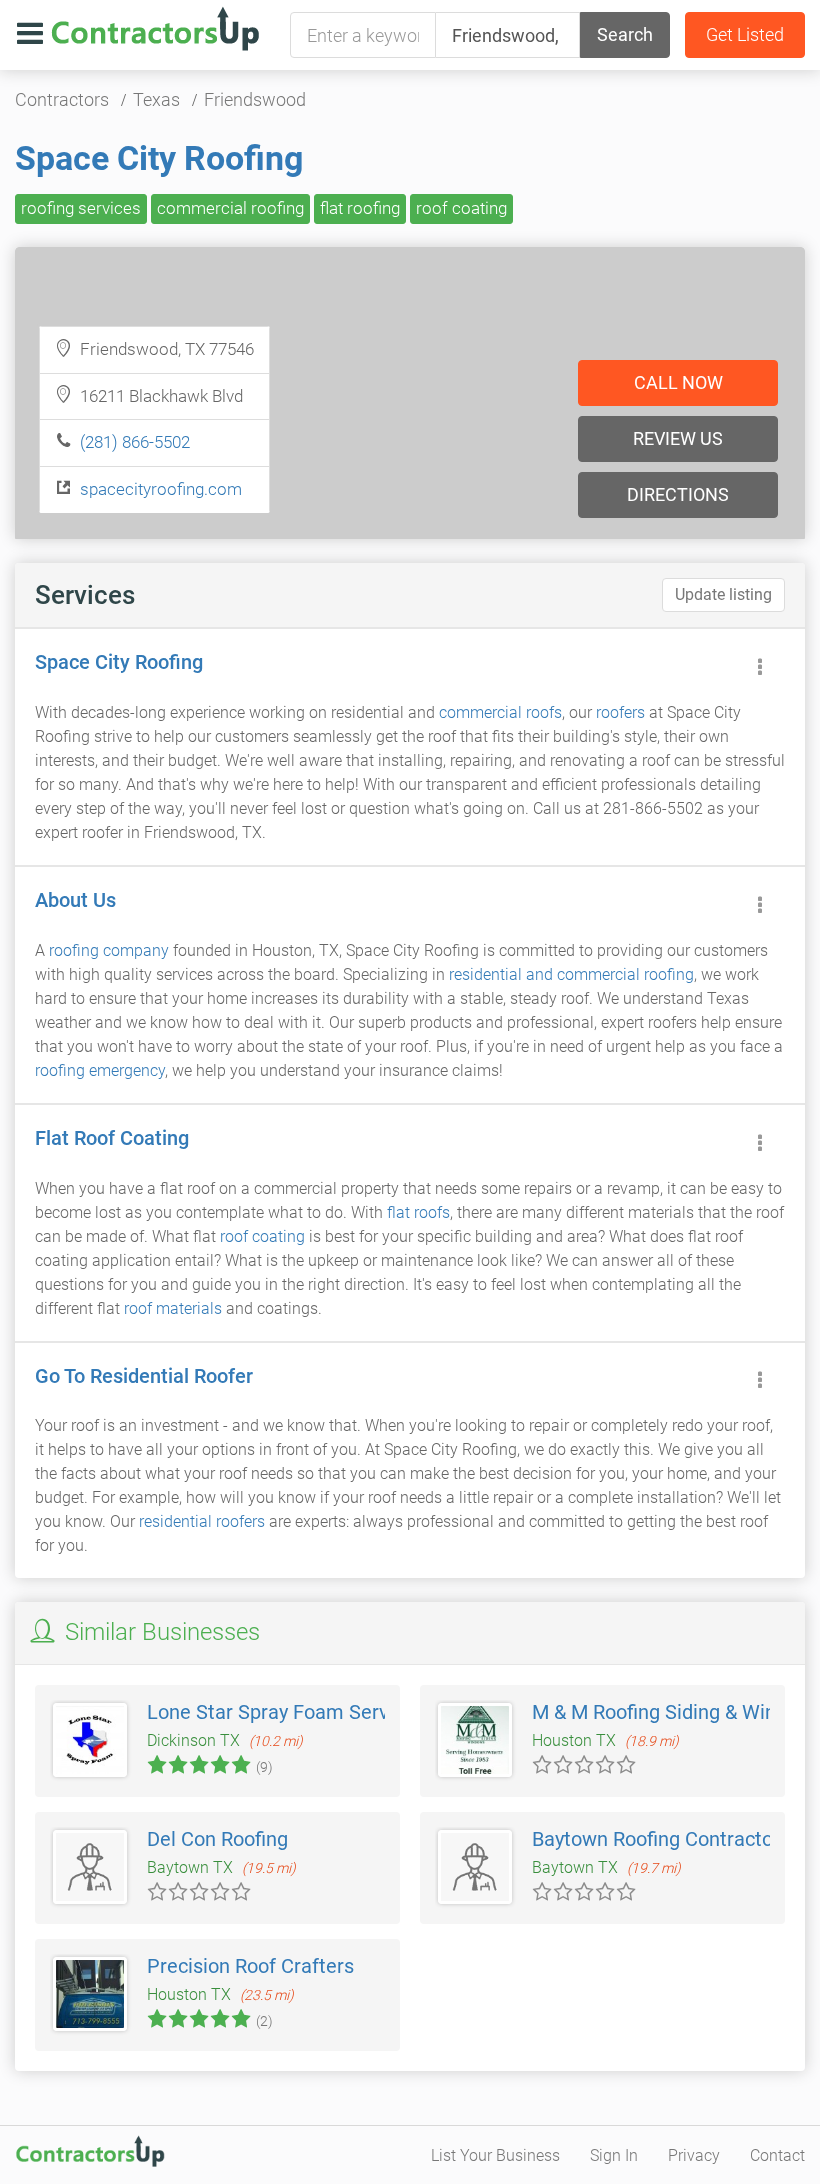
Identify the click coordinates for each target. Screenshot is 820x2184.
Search (625, 34)
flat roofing (360, 208)
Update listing (723, 594)
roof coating (461, 208)
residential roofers (202, 1521)
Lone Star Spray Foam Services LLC (305, 1712)
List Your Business (495, 2155)
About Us (75, 900)
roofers (620, 712)
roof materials (173, 1308)
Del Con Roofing (217, 1839)
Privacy (694, 2155)
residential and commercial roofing (571, 974)
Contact (777, 2155)
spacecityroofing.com (161, 489)
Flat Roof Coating (112, 1138)
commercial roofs (500, 712)
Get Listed (745, 34)
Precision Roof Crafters (250, 1966)
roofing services (81, 208)
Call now (678, 382)
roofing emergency (100, 1070)
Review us (678, 438)
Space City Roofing (159, 158)
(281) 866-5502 (135, 442)
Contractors (62, 99)
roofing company (109, 950)
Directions (678, 494)
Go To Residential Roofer (144, 1376)
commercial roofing (230, 208)
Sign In (614, 2155)
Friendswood (255, 99)
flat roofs (418, 1212)
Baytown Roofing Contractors (661, 1839)
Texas (156, 99)
